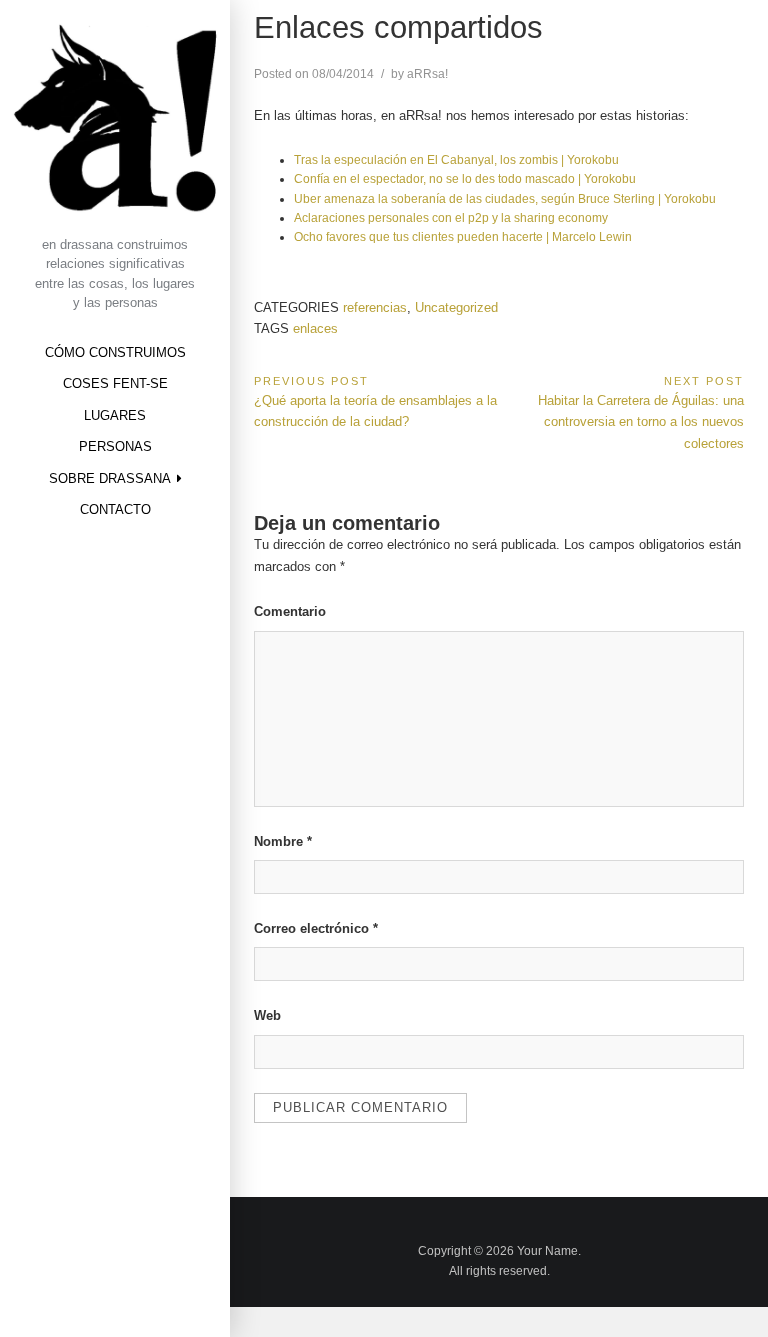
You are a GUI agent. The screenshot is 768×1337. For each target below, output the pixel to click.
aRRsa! (427, 74)
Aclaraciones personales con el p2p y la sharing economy (451, 217)
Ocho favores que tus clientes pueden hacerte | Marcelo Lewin (463, 236)
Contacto (115, 509)
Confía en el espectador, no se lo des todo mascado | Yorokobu (465, 178)
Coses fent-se (115, 383)
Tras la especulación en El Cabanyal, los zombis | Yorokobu (456, 159)
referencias (375, 307)
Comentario (290, 611)
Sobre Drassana (110, 478)
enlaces (315, 328)
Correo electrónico (316, 928)
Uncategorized (456, 307)
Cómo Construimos (115, 352)
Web (267, 1015)
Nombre (283, 841)
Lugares (115, 415)
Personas (115, 446)
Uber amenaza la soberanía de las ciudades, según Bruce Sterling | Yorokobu (505, 198)
